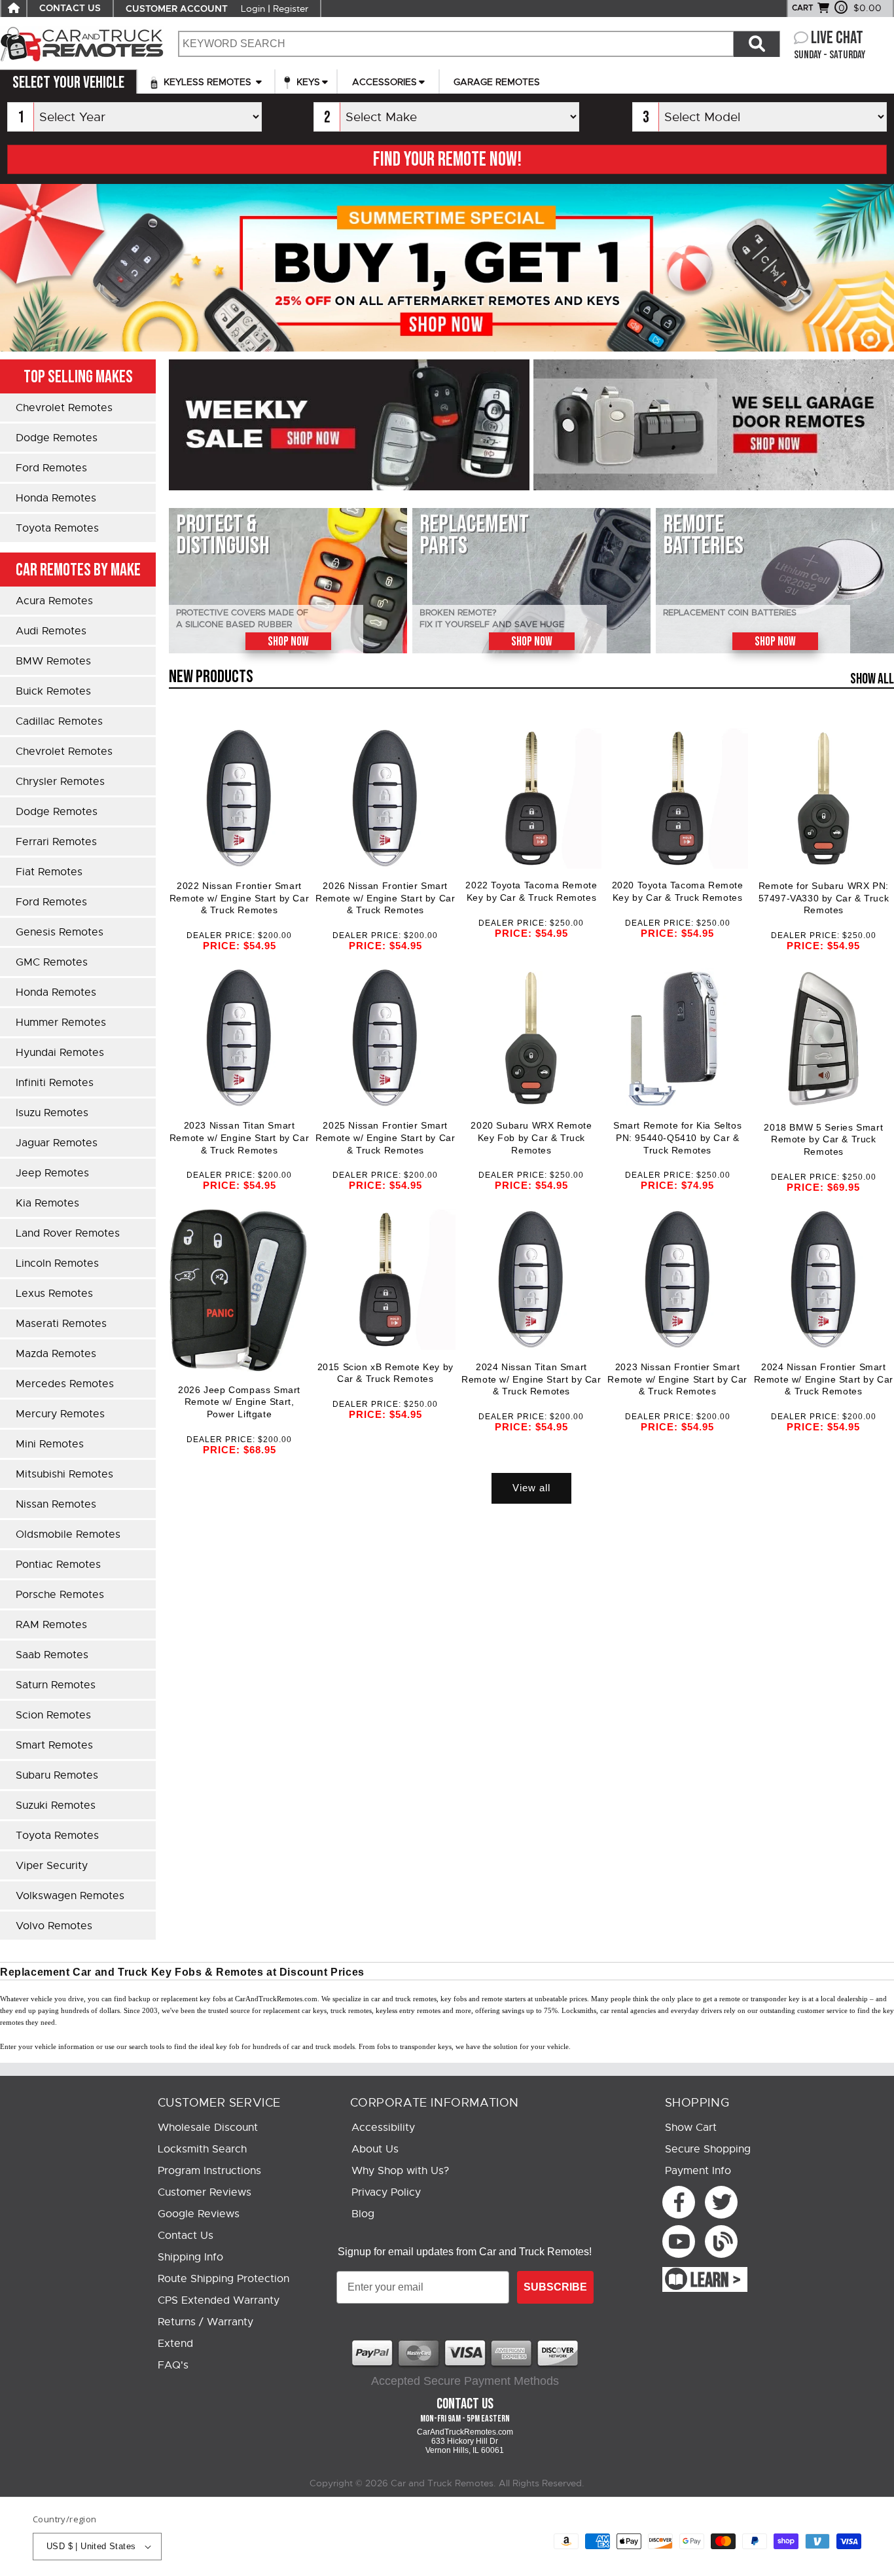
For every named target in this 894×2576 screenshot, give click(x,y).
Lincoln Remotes (57, 1263)
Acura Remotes (54, 601)
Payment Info (698, 2171)
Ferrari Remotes (56, 842)
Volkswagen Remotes (70, 1896)
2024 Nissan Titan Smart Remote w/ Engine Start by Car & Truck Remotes (531, 1379)
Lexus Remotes (54, 1294)
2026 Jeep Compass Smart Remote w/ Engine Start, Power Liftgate (239, 1402)
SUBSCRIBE (555, 2287)
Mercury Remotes (60, 1414)
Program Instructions (209, 2171)
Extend (175, 2344)
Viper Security (52, 1866)
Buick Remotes (53, 691)
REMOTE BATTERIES (703, 535)
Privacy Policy (386, 2192)
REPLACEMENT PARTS (474, 535)
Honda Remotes (56, 498)
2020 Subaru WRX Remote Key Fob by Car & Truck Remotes (531, 1137)
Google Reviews (199, 2214)
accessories (384, 82)
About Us (375, 2149)
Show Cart (691, 2128)
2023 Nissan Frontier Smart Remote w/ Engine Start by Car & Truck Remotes (677, 1379)
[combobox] (456, 44)
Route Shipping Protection (223, 2279)
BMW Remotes (53, 661)
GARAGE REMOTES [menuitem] (497, 82)
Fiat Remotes (49, 872)
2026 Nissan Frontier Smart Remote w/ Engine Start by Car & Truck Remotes (385, 898)
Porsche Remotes (60, 1595)
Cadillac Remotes (59, 721)
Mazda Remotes (56, 1354)
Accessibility (383, 2128)
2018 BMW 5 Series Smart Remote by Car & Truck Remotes (823, 1139)
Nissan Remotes (56, 1504)
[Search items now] (757, 44)
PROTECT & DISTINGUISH (223, 535)
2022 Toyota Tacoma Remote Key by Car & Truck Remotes (531, 891)
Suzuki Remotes (56, 1805)
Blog (363, 2214)
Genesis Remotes (60, 932)
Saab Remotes (52, 1655)
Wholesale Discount (208, 2128)
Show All (872, 679)
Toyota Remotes (57, 528)
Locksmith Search (202, 2149)
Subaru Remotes (57, 1775)
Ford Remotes (51, 468)
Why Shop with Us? (400, 2171)
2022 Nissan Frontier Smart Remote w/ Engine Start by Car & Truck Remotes (239, 898)
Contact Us (186, 2236)
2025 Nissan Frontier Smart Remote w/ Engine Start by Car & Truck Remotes (385, 1137)
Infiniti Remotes (55, 1083)
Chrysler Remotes (60, 782)
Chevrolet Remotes (64, 408)
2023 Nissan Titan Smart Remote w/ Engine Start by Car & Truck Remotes (239, 1137)
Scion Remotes (53, 1715)
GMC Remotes (52, 962)
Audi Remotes (51, 631)
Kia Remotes (47, 1203)
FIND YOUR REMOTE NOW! (447, 160)
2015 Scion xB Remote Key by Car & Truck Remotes (385, 1373)
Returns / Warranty (206, 2322)
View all (531, 1488)
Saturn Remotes (56, 1685)
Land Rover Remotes (68, 1233)
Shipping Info (190, 2257)
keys (307, 82)
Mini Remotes (50, 1444)
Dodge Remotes (57, 438)
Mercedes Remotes (65, 1384)
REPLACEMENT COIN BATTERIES (730, 613)
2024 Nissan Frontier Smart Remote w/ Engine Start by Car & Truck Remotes (824, 1379)
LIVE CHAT (837, 38)
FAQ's (173, 2365)
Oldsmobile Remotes (68, 1534)
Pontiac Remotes (58, 1565)
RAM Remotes (51, 1625)
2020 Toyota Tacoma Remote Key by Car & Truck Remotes (678, 891)
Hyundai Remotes (60, 1053)
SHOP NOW (288, 642)
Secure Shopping (708, 2149)
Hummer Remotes (61, 1023)
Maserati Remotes (61, 1324)
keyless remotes (207, 82)
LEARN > (716, 2281)
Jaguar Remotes (57, 1143)
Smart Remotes (54, 1745)
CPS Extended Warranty (219, 2300)
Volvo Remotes (54, 1926)
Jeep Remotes (52, 1173)
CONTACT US (70, 9)
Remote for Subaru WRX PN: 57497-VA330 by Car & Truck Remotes (824, 898)
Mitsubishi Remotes (64, 1474)
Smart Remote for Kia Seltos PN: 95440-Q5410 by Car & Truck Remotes (677, 1137)
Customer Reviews (205, 2192)
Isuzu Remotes (52, 1113)
